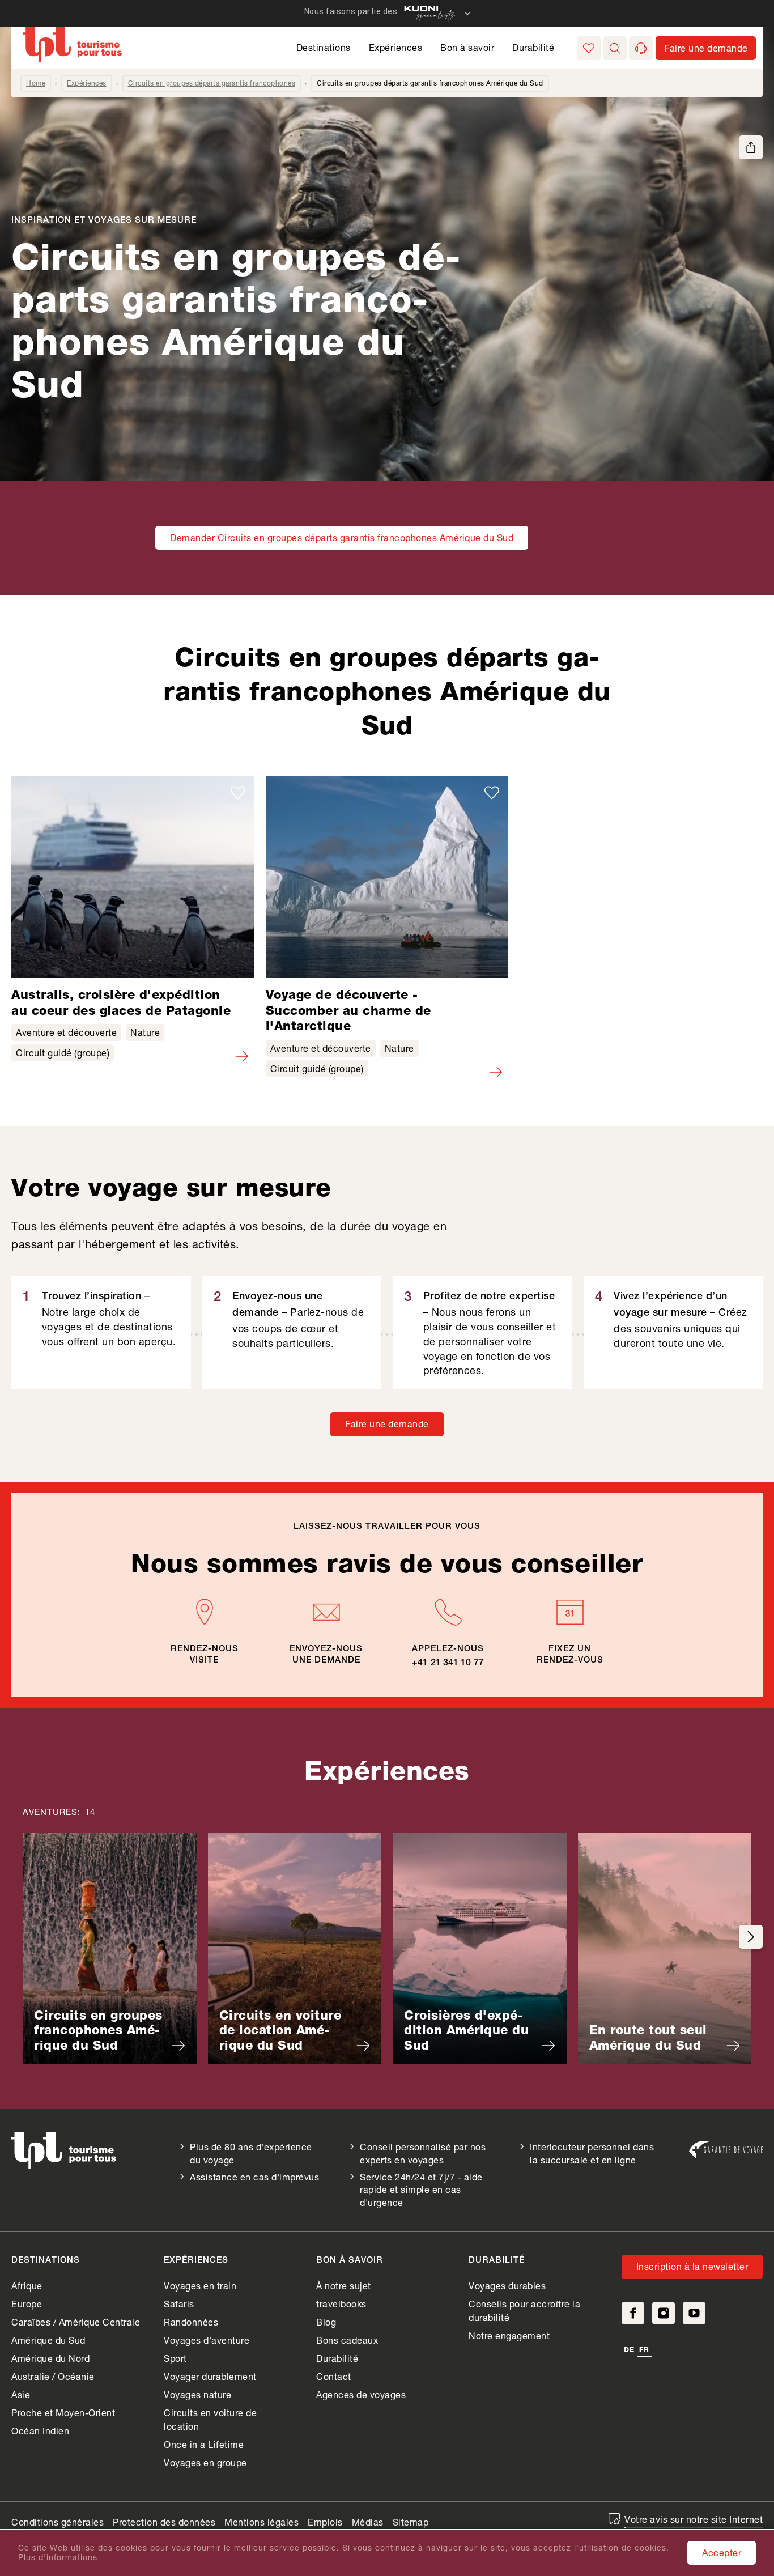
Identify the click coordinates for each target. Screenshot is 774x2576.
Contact (334, 2376)
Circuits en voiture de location (210, 2419)
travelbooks (341, 2304)
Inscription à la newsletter (692, 2266)
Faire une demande (387, 1424)
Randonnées (191, 2322)
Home (36, 83)
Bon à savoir (467, 47)
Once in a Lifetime (204, 2444)
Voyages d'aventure (207, 2340)
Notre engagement (509, 2335)
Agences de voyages (361, 2394)
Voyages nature (197, 2394)
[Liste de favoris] (589, 48)
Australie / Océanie (53, 2376)
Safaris (179, 2304)
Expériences (396, 47)
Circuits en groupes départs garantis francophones (212, 83)
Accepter (722, 2552)
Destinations (324, 47)
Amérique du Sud (48, 2340)
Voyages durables (507, 2286)
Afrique (27, 2286)
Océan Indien (40, 2431)
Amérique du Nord (50, 2358)
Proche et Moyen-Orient (63, 2413)
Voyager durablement (210, 2376)
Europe (27, 2304)
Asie (21, 2394)
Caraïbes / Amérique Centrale (76, 2322)
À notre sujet (344, 2286)
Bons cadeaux (347, 2340)
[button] (615, 48)
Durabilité (533, 47)
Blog (326, 2322)
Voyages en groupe (205, 2462)
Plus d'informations (58, 2557)
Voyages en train (200, 2286)
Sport (175, 2358)
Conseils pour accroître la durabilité (524, 2311)
